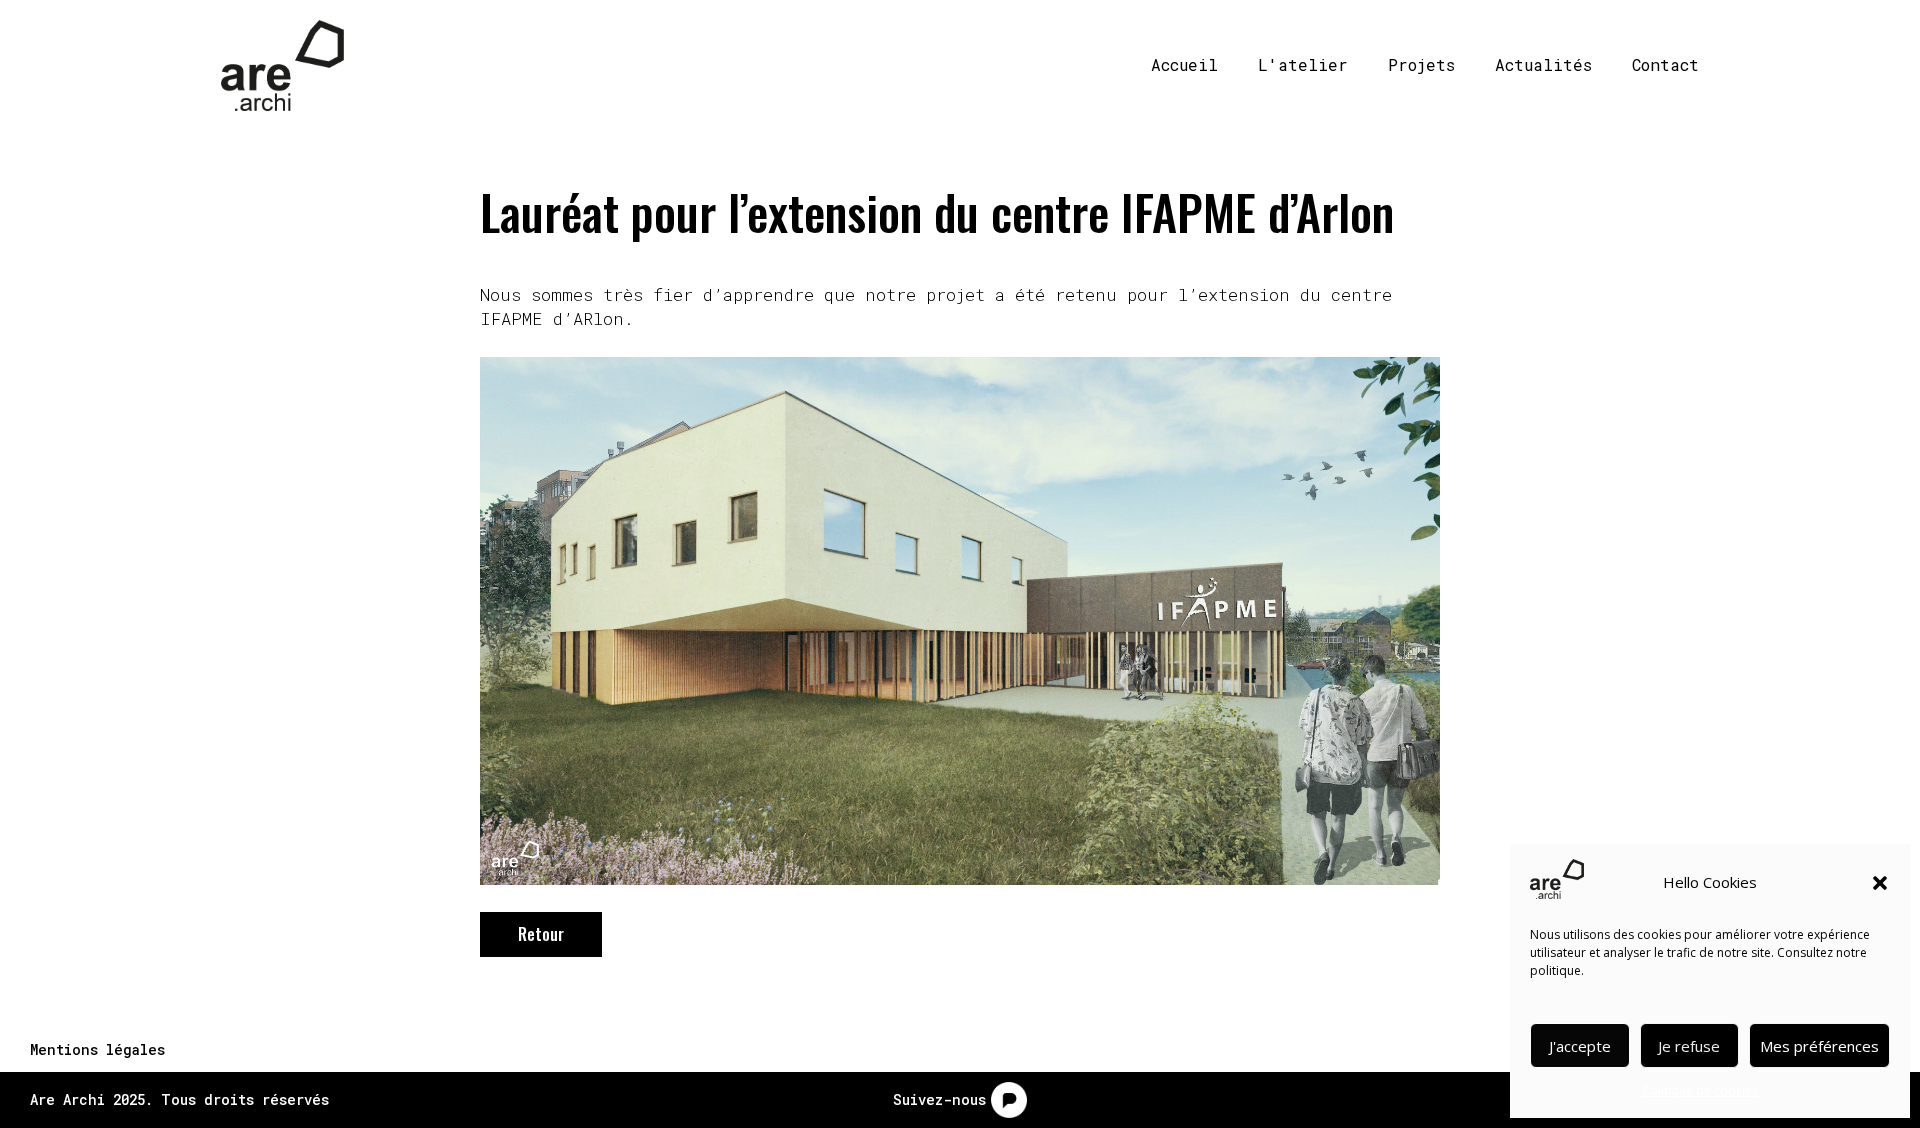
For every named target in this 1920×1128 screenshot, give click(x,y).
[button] (1880, 883)
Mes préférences (1819, 1046)
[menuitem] (1177, 65)
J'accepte (1580, 1046)
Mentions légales (97, 1049)
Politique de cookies (1700, 1090)
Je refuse (1689, 1046)
